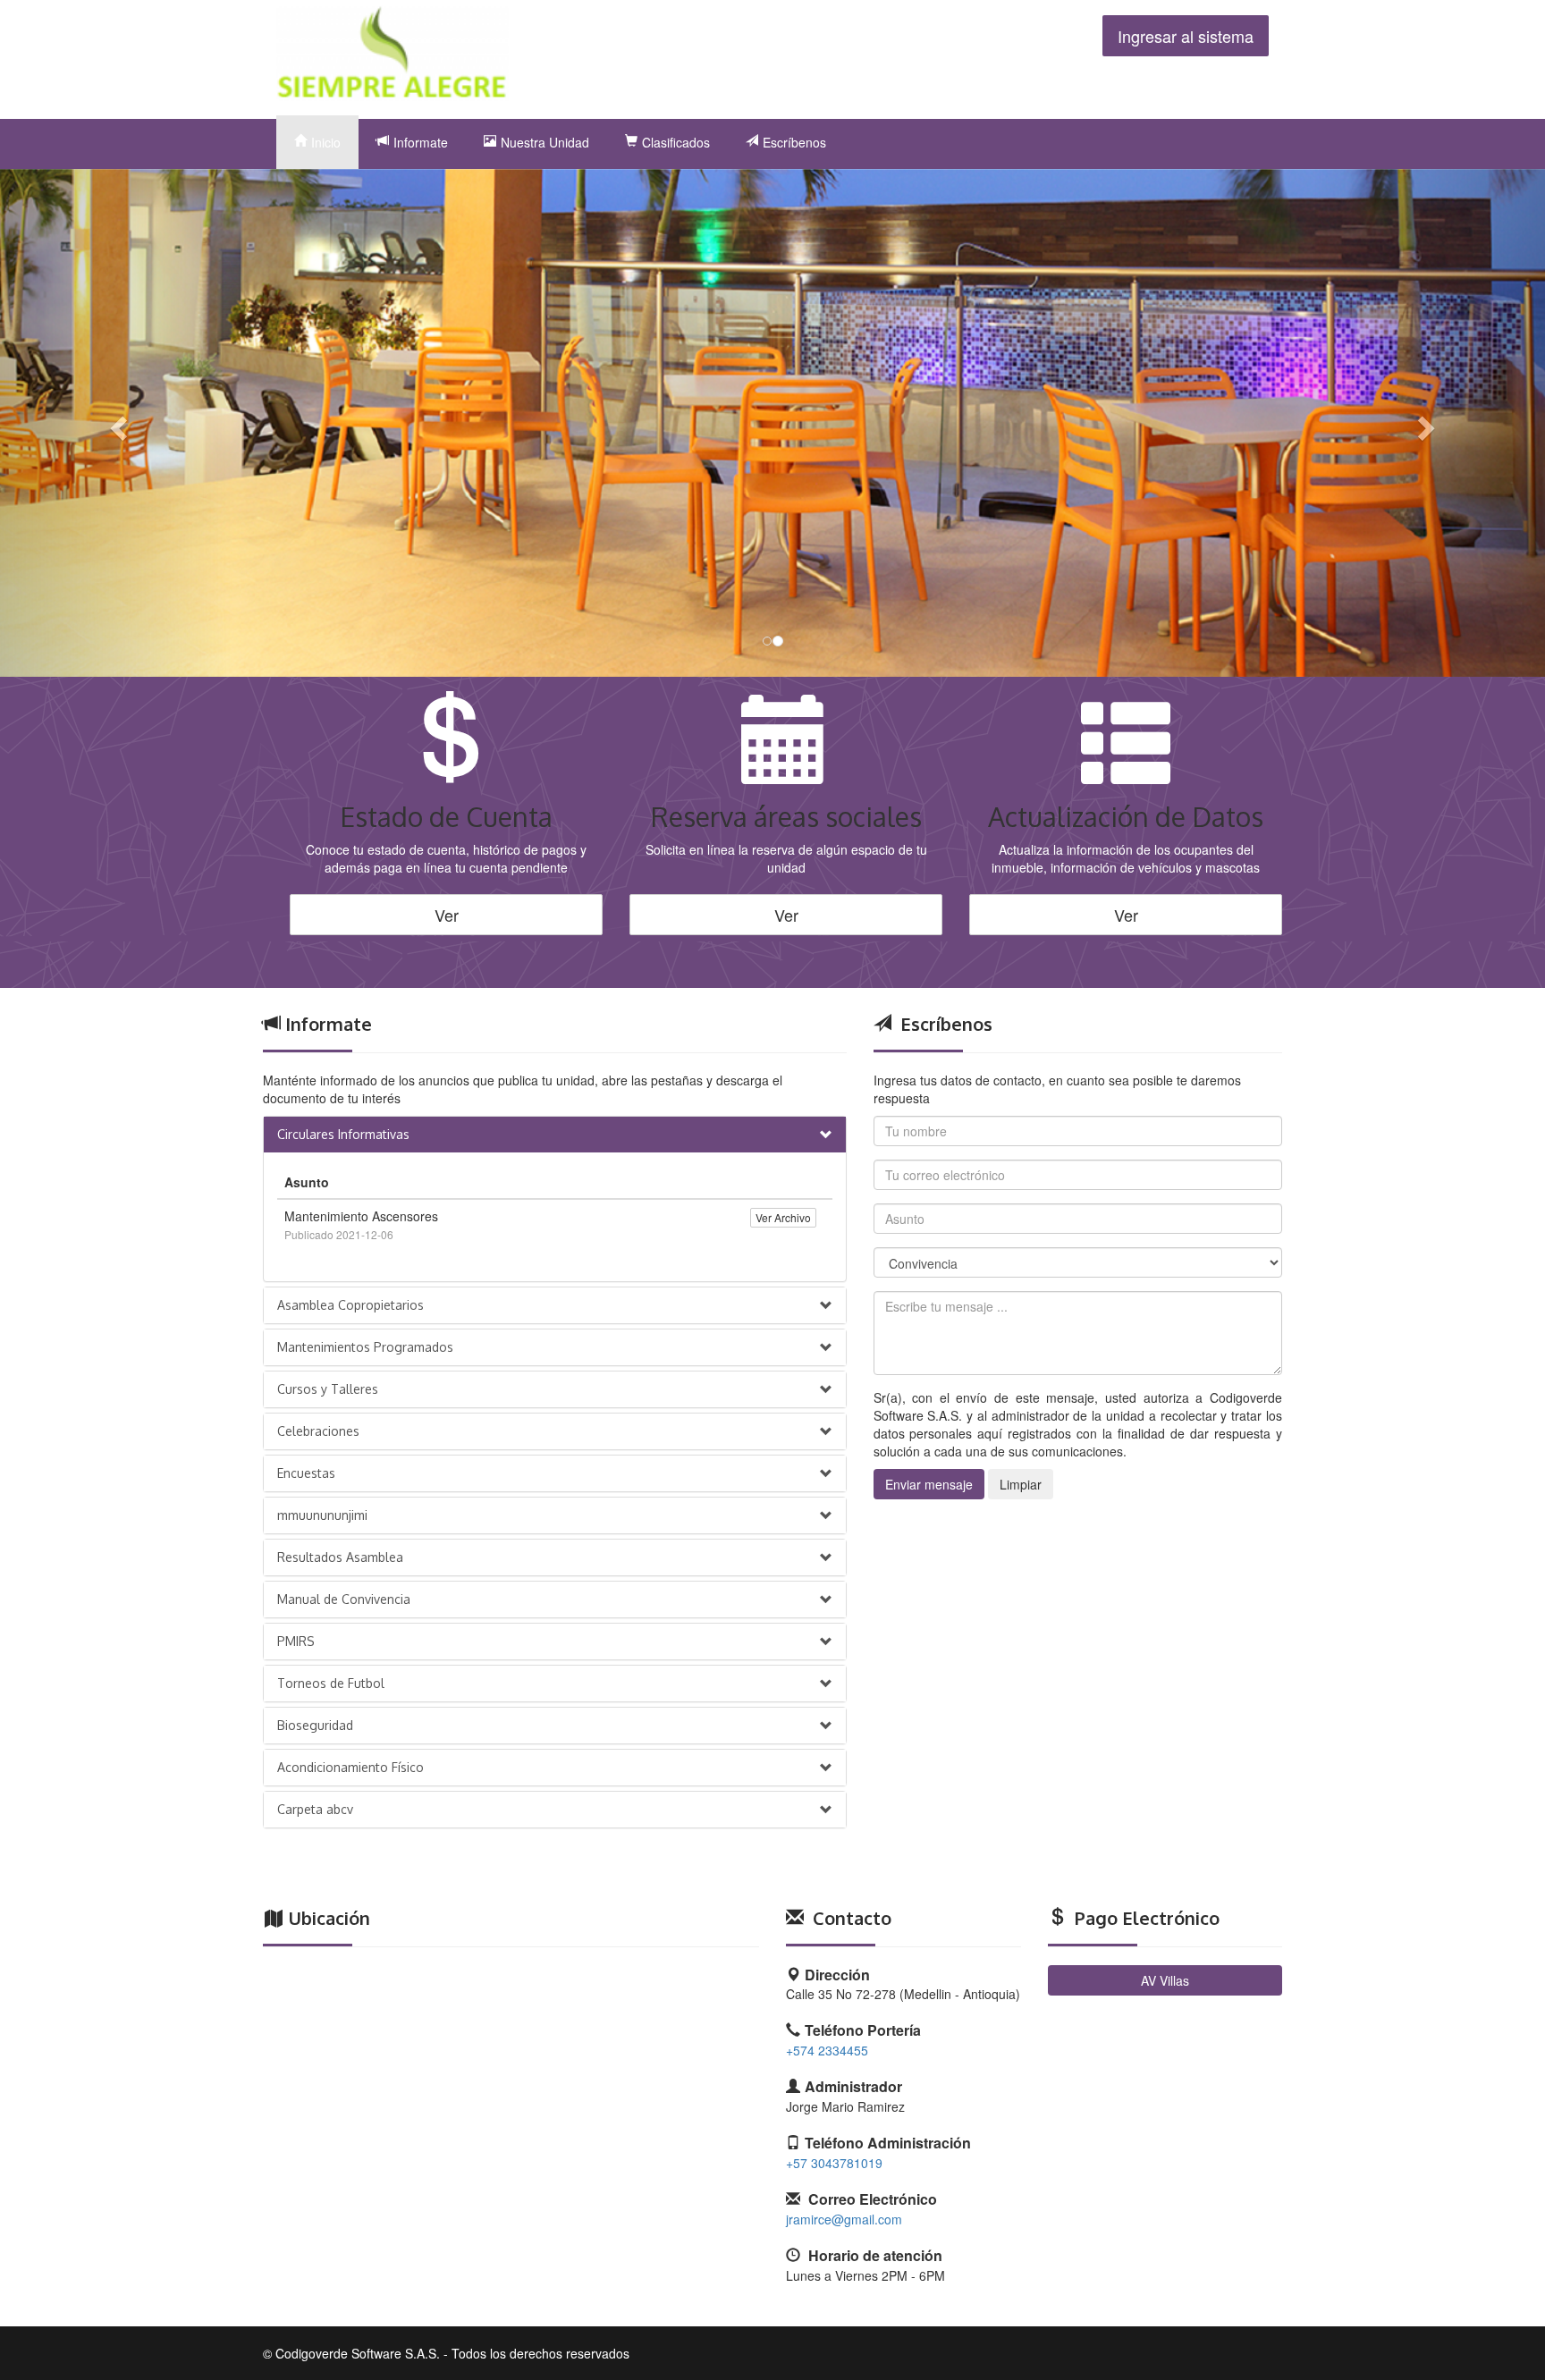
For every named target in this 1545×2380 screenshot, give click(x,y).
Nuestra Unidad (545, 142)
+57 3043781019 (834, 2163)
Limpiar (1021, 1484)
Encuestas (306, 1473)
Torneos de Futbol (331, 1683)
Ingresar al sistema (1186, 36)
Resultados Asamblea (340, 1557)
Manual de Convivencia (344, 1599)
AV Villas (1165, 1980)
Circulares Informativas (343, 1134)
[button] (116, 423)
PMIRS (296, 1641)
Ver (447, 915)
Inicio (326, 142)
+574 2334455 (827, 2050)
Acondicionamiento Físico (350, 1767)
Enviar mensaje (929, 1484)
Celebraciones (318, 1431)
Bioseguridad (315, 1725)
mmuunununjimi (322, 1515)
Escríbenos (794, 142)
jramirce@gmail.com (844, 2219)
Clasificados (676, 142)
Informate (421, 142)
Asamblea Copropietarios (350, 1305)
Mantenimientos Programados (365, 1347)
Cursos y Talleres (328, 1389)
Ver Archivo (783, 1217)
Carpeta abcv (315, 1809)
